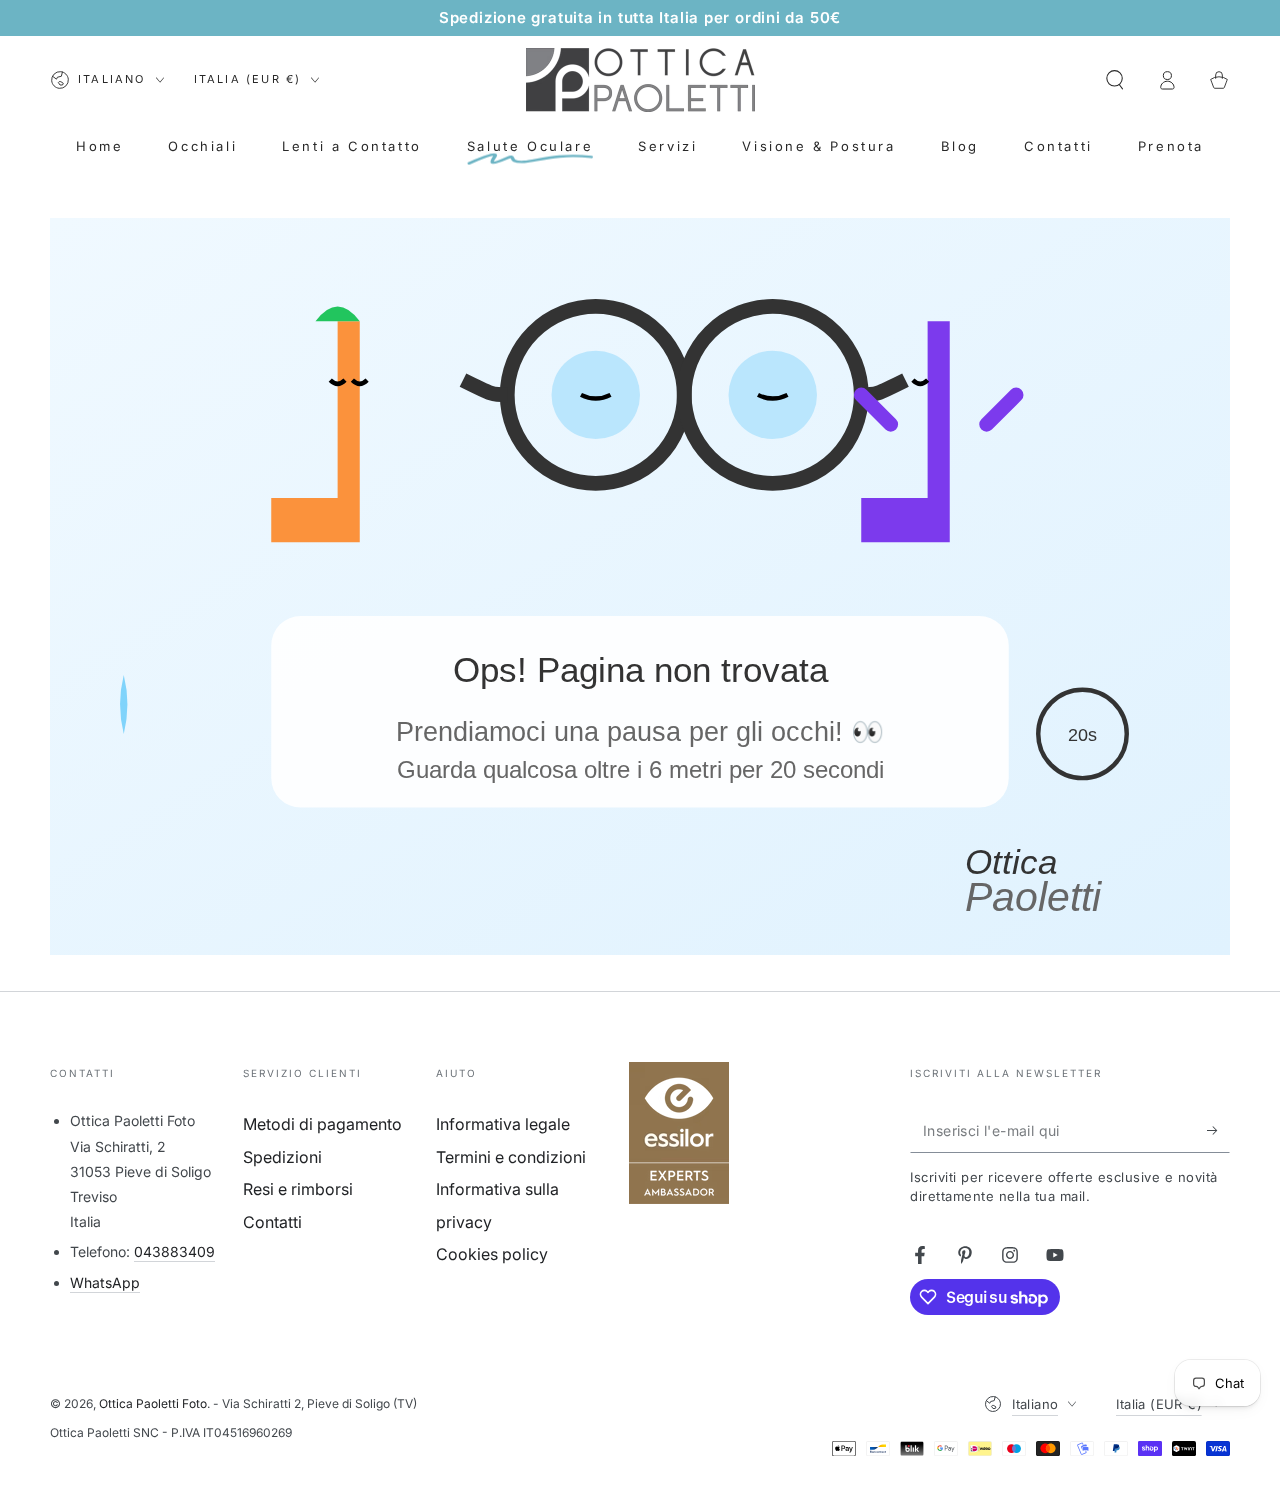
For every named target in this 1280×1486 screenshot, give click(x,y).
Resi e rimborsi (298, 1189)
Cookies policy (492, 1254)
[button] (1115, 80)
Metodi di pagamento (322, 1124)
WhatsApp (105, 1282)
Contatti (272, 1222)
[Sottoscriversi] (1218, 1130)
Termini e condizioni (511, 1157)
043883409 (174, 1251)
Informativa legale (503, 1124)
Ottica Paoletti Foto (153, 1403)
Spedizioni (282, 1157)
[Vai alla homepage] (640, 80)
